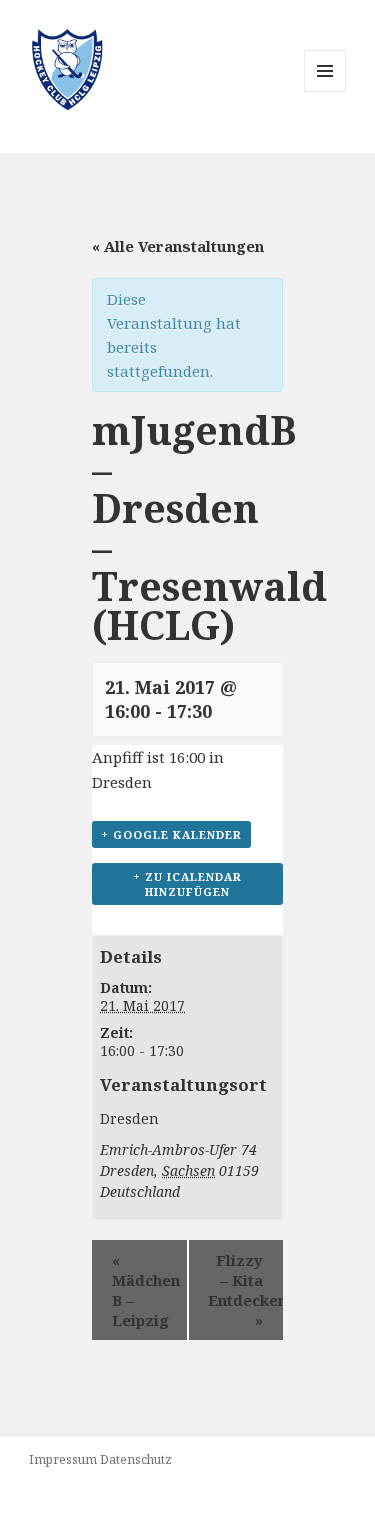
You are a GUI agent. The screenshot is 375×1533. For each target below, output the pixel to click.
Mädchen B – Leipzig (146, 1290)
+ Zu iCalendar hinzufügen (187, 884)
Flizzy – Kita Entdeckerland (246, 1290)
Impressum (63, 1459)
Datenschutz (136, 1459)
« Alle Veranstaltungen (178, 246)
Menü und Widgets (325, 91)
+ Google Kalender (171, 834)
